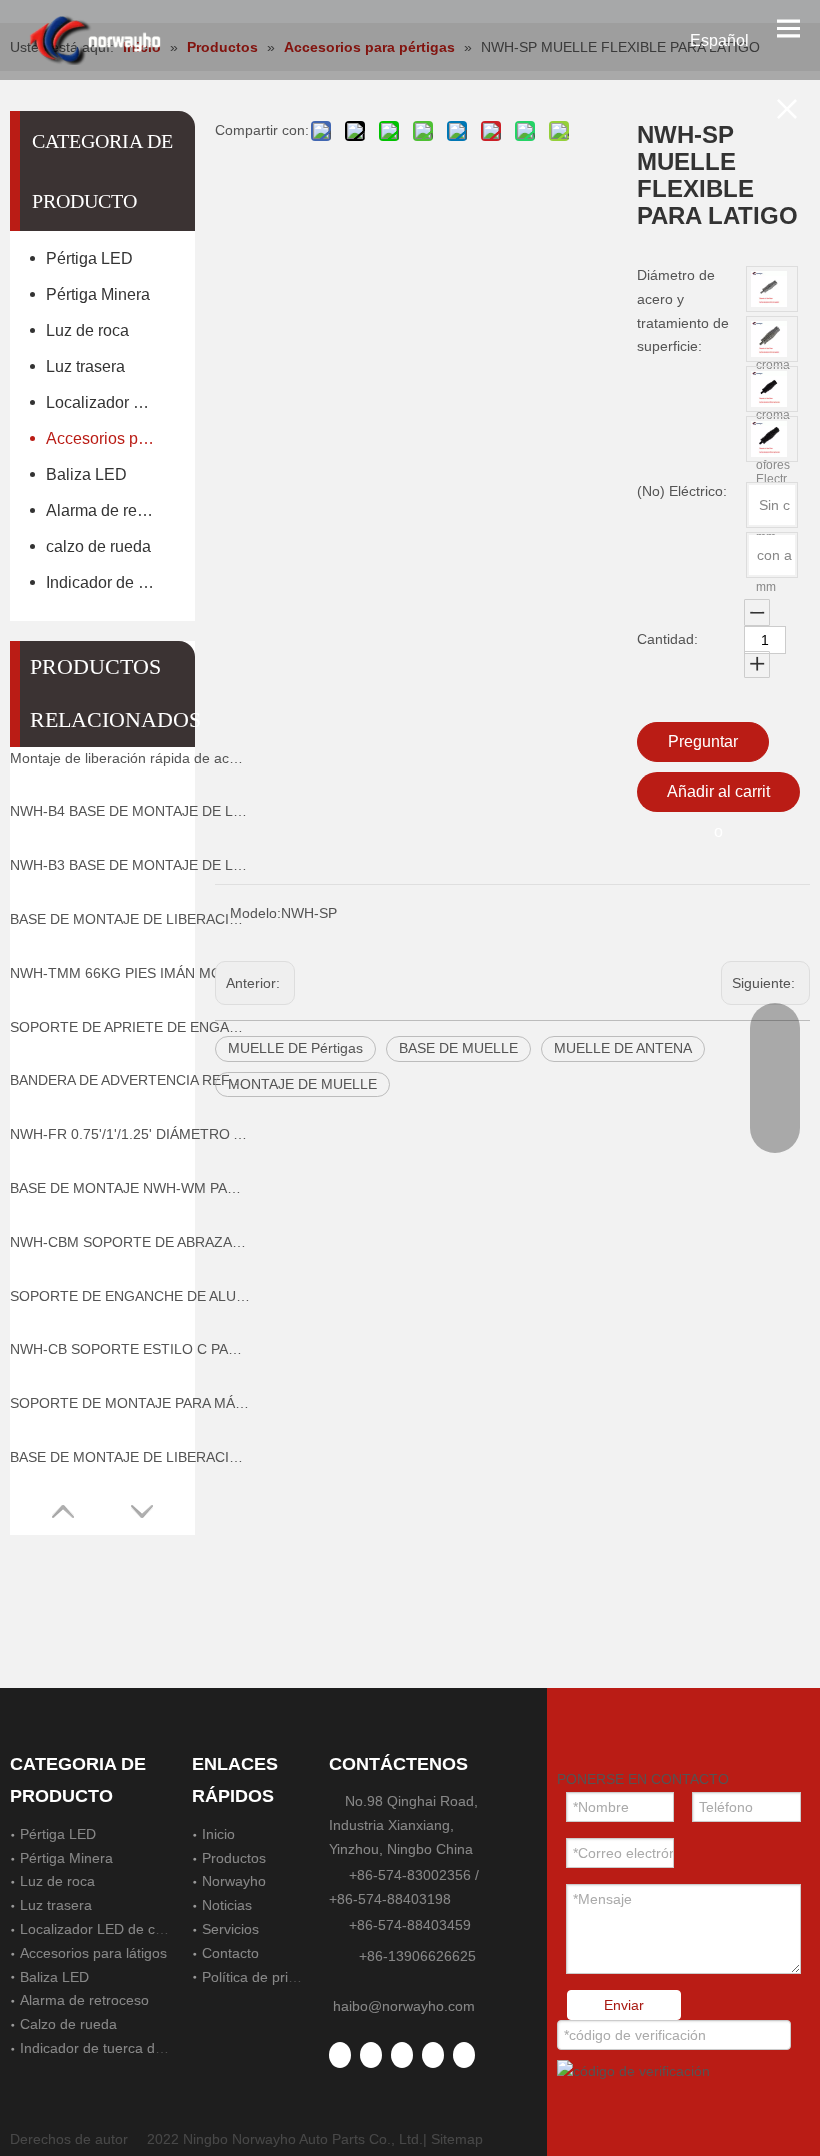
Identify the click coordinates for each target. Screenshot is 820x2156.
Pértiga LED (89, 258)
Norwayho (234, 1881)
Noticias (227, 1905)
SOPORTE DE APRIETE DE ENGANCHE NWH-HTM (130, 1027)
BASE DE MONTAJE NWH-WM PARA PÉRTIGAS (130, 1188)
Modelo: (255, 913)
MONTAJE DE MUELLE (302, 1084)
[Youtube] (433, 2055)
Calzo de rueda (68, 2024)
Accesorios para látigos (93, 1953)
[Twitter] (402, 2055)
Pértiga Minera (98, 294)
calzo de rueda (98, 546)
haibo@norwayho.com (404, 2006)
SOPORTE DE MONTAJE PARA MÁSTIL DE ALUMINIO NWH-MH (130, 1403)
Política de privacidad (269, 1977)
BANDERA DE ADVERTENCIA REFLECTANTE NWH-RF (130, 1080)
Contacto (230, 1953)
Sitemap (457, 2139)
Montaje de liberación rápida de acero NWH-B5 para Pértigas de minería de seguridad (130, 758)
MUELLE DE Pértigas (295, 1048)
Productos (234, 1858)
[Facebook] (340, 2055)
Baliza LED (86, 474)
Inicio (218, 1834)
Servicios (230, 1929)
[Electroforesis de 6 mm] (769, 389)
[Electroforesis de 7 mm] (769, 439)
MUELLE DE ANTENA (623, 1048)
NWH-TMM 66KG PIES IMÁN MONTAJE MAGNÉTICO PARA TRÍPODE (130, 973)
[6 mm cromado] (769, 289)
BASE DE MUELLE (458, 1048)
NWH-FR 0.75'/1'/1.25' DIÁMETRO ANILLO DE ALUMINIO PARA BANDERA (130, 1134)
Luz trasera (85, 366)
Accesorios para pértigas (110, 438)
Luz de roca (87, 330)
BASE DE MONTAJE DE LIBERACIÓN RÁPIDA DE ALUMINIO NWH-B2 (130, 919)
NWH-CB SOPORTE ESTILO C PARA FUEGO (130, 1349)
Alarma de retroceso (110, 510)
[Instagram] (464, 2055)
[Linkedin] (371, 2055)
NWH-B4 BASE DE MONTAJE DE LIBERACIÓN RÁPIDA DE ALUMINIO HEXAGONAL (130, 811)
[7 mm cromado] (769, 339)
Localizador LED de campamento (110, 402)
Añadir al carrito (718, 797)
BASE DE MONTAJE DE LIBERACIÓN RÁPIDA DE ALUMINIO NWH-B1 (130, 1457)
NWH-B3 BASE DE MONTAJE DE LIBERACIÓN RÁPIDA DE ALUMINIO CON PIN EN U (130, 865)
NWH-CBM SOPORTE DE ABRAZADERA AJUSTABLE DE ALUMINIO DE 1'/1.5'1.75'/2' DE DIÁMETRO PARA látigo (130, 1242)
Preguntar (703, 741)
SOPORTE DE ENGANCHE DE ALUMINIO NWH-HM (130, 1296)
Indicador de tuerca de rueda (110, 582)
